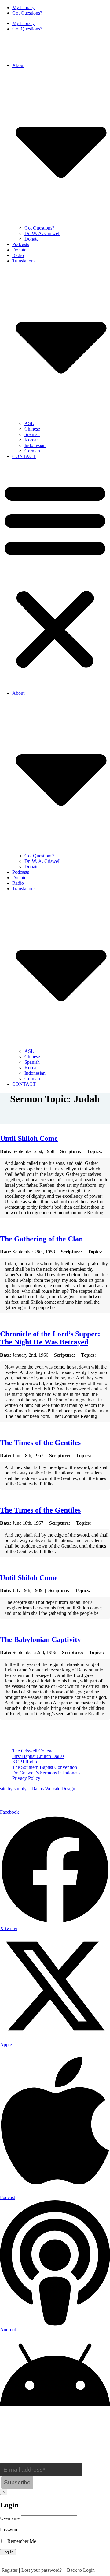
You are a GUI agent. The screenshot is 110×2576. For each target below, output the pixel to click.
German (32, 451)
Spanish (32, 434)
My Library (23, 7)
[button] (55, 575)
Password (9, 2530)
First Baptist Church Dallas (38, 1756)
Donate (31, 239)
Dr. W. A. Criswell (42, 233)
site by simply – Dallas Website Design (38, 1789)
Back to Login (81, 2570)
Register (9, 2570)
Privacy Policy (26, 1778)
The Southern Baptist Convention (45, 1767)
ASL (29, 423)
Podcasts (21, 244)
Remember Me (21, 2541)
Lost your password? (42, 2570)
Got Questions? (27, 13)
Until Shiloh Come (29, 1138)
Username (10, 2518)
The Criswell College (33, 1751)
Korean (32, 440)
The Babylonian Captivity (40, 1639)
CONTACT (24, 456)
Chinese (32, 429)
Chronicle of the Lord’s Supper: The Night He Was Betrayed (50, 1338)
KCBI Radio (25, 1762)
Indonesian (35, 445)
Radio (18, 255)
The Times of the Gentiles (40, 1443)
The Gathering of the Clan (41, 1239)
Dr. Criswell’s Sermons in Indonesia (47, 1773)
